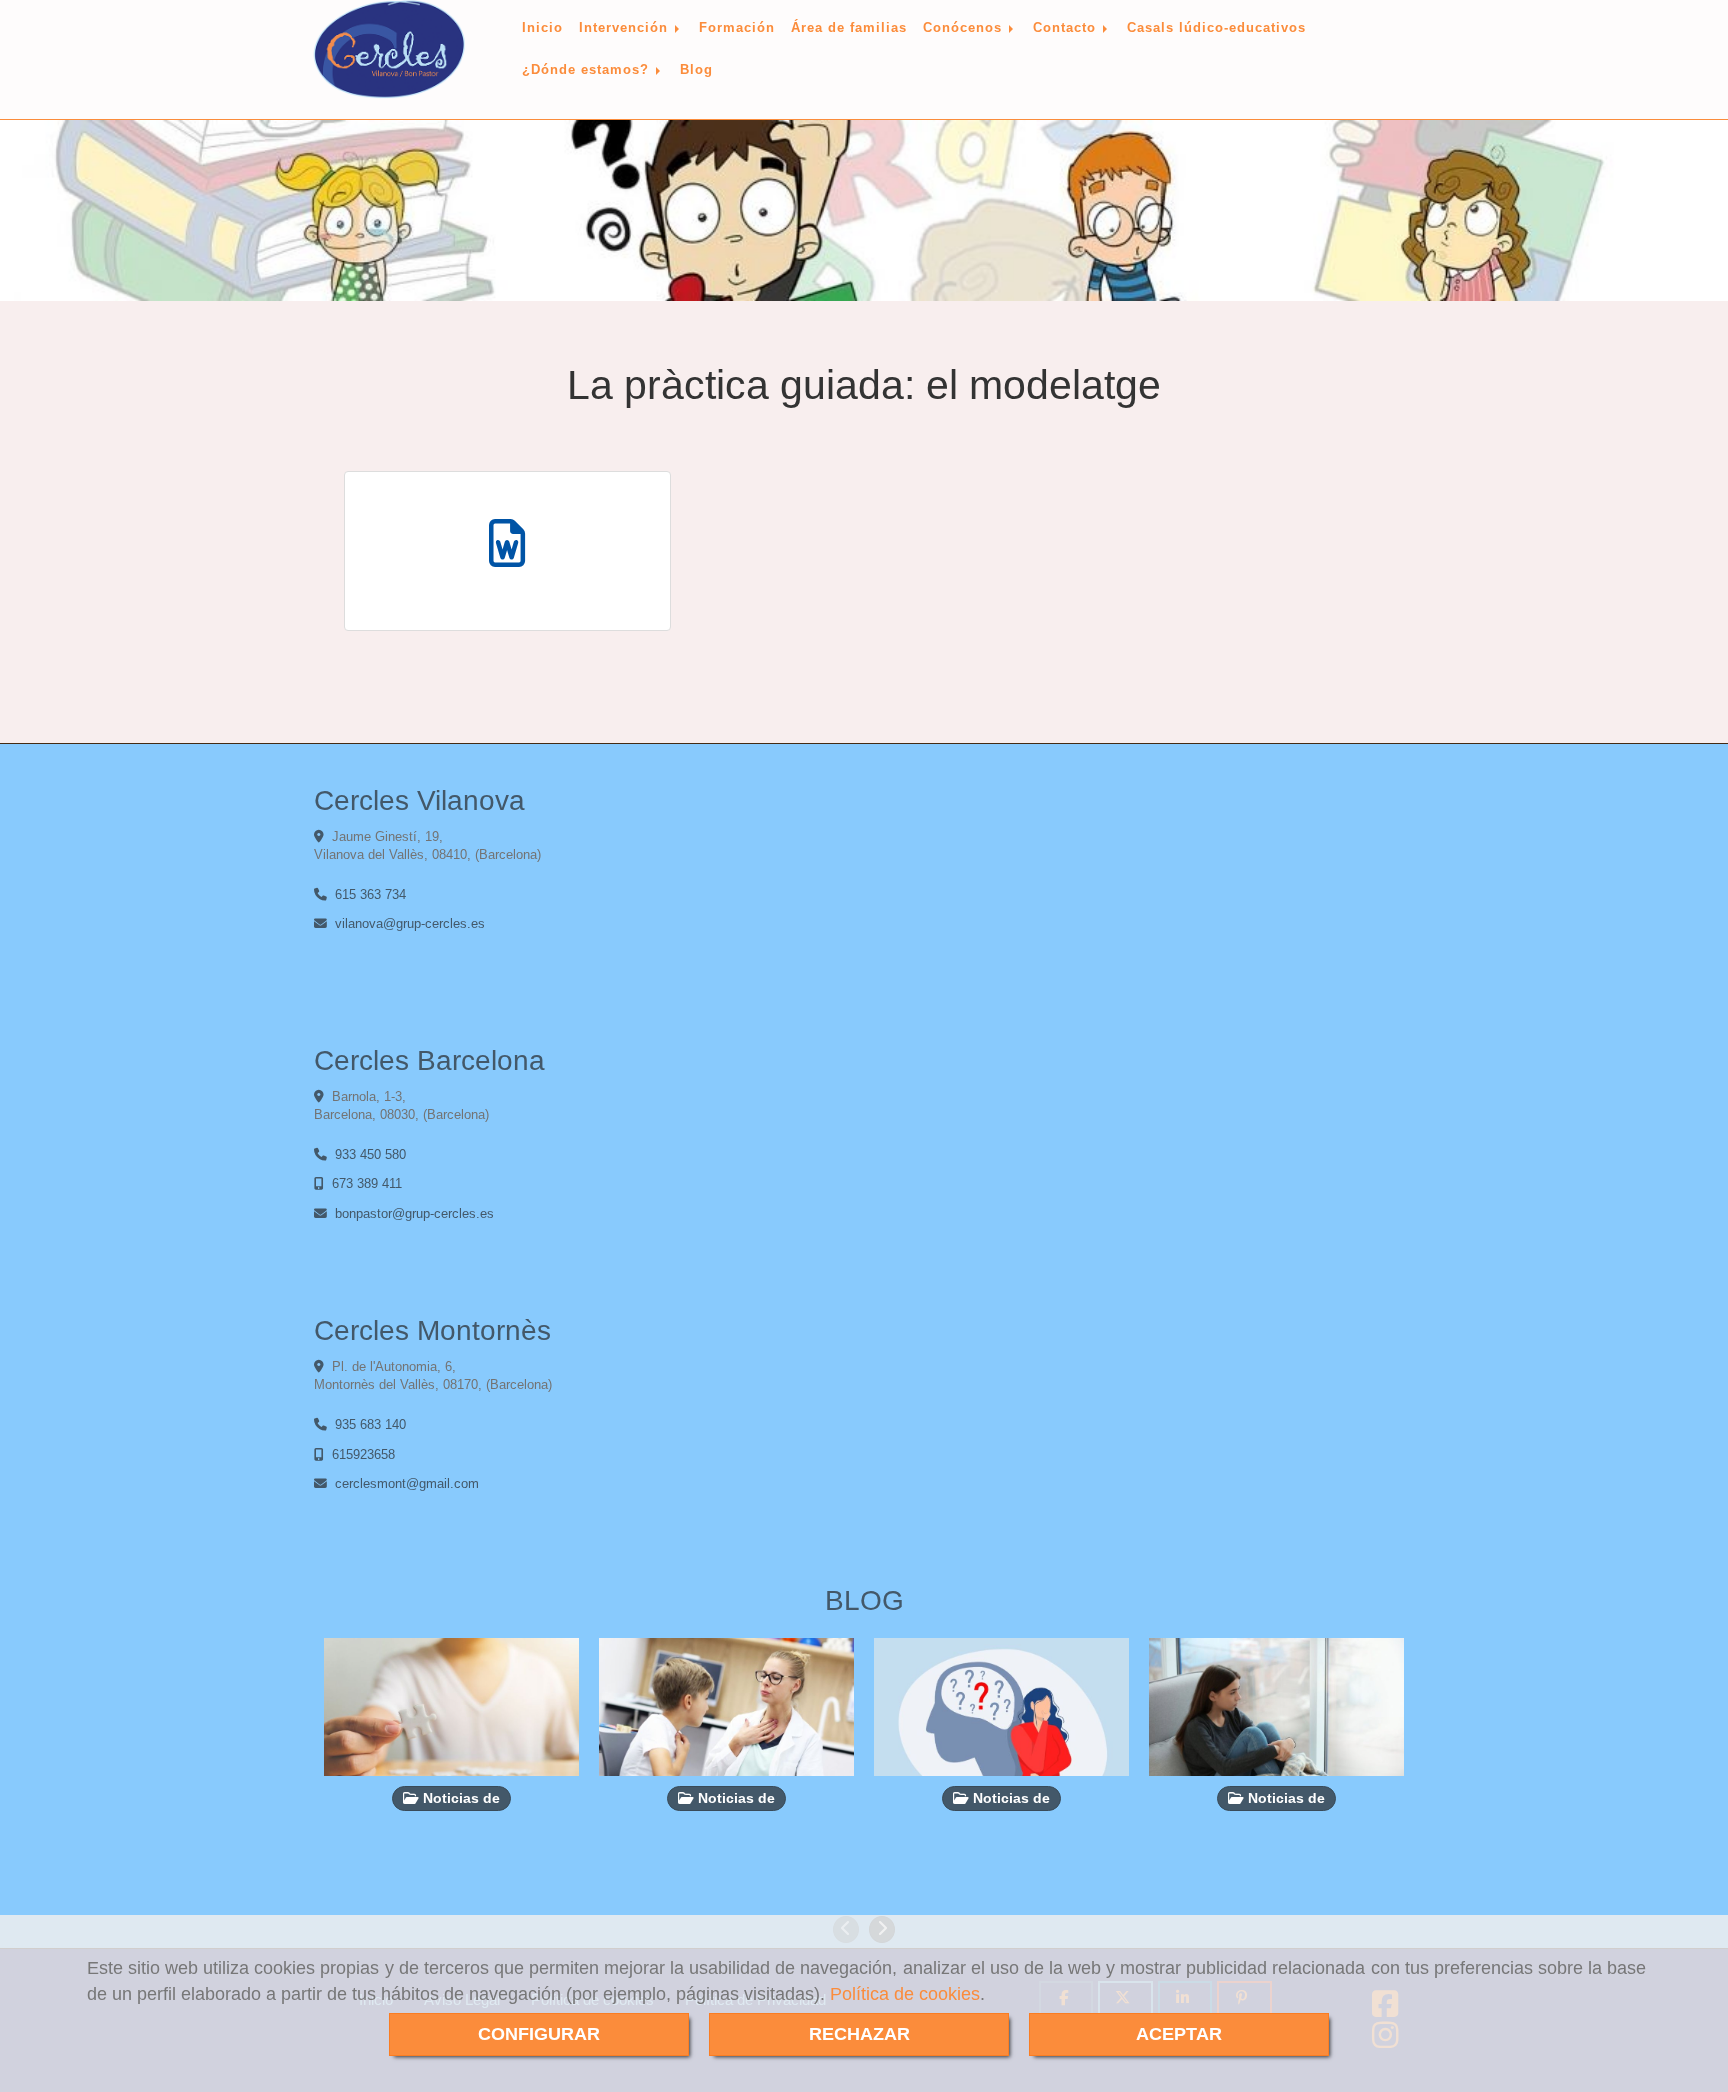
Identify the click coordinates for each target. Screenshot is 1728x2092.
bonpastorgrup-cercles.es (414, 1213)
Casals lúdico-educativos (1216, 27)
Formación (737, 27)
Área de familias (849, 27)
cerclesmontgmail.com (407, 1483)
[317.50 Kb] (507, 551)
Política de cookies (905, 1994)
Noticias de (459, 1798)
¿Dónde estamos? (588, 69)
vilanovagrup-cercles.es (410, 923)
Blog (696, 69)
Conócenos (965, 27)
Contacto (1067, 27)
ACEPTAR (1179, 2034)
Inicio (542, 27)
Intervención (626, 27)
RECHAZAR (859, 2034)
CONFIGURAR (539, 2034)
